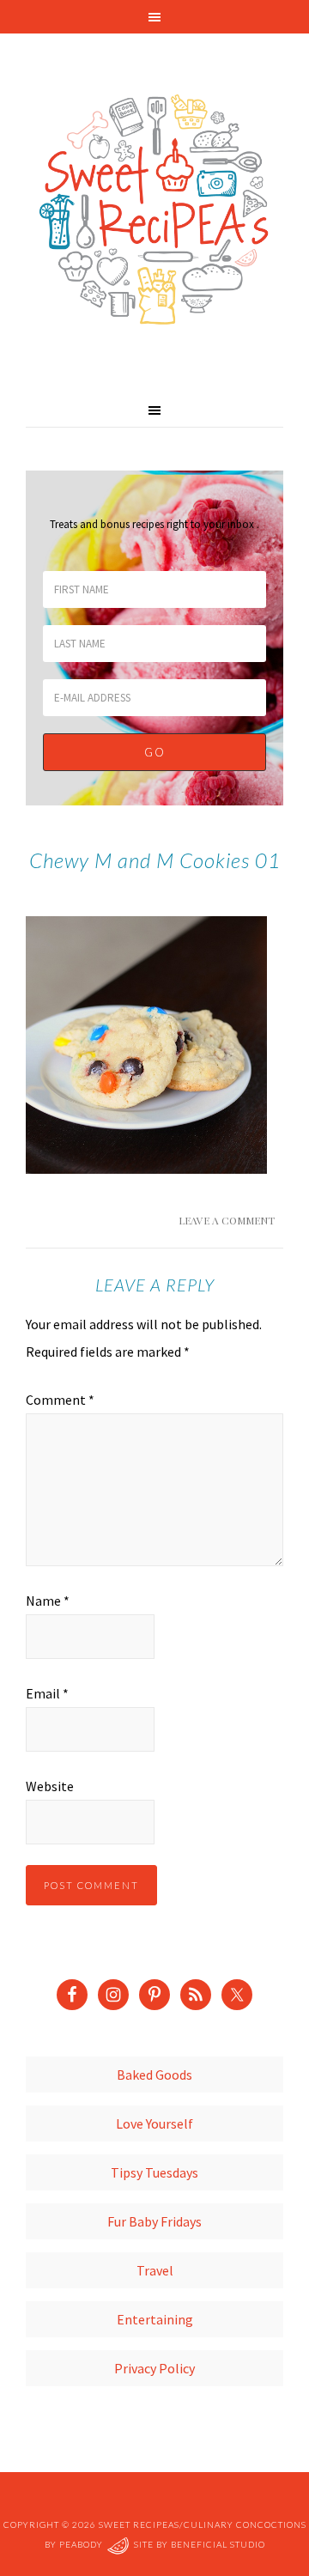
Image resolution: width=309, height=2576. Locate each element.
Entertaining (155, 2319)
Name (48, 1601)
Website (50, 1786)
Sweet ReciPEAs (154, 210)
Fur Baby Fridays (154, 2221)
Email (47, 1693)
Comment (60, 1400)
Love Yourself (154, 2123)
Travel (155, 2270)
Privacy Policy (154, 2368)
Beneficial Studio (218, 2544)
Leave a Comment (227, 1220)
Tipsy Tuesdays (154, 2172)
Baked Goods (154, 2075)
